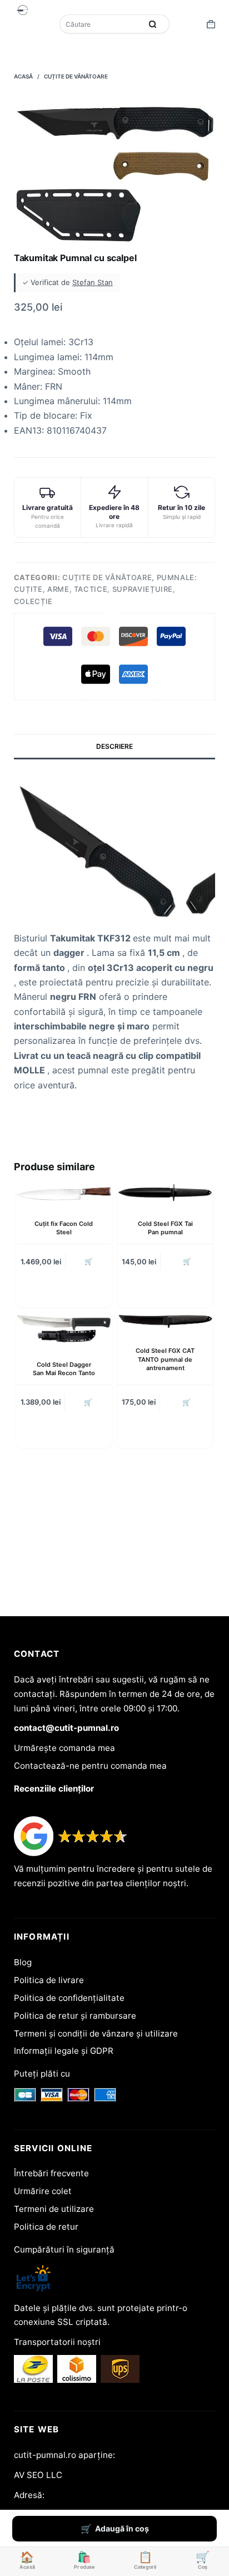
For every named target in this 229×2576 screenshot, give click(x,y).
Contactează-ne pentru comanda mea (90, 1766)
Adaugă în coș (122, 2528)
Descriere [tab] (114, 746)
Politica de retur (46, 2227)
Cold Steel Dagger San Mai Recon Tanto (64, 1369)
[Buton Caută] (153, 24)
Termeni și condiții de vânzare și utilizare (96, 2033)
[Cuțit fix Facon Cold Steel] (64, 1193)
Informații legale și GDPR (64, 2051)
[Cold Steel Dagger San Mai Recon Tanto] (64, 1328)
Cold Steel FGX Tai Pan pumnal (165, 1228)
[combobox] (102, 24)
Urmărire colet (43, 2191)
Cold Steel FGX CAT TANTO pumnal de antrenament (165, 1359)
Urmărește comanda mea (64, 1748)
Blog (23, 1962)
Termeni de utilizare (54, 2209)
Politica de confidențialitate (69, 1998)
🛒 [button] (89, 1261)
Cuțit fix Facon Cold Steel (64, 1228)
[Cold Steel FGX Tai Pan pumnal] (165, 1193)
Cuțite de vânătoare (107, 577)
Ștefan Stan (93, 282)
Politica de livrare (49, 1980)
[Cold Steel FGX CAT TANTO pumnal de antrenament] (165, 1321)
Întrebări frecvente (51, 2173)
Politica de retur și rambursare (75, 2016)
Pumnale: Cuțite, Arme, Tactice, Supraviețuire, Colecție (106, 589)
